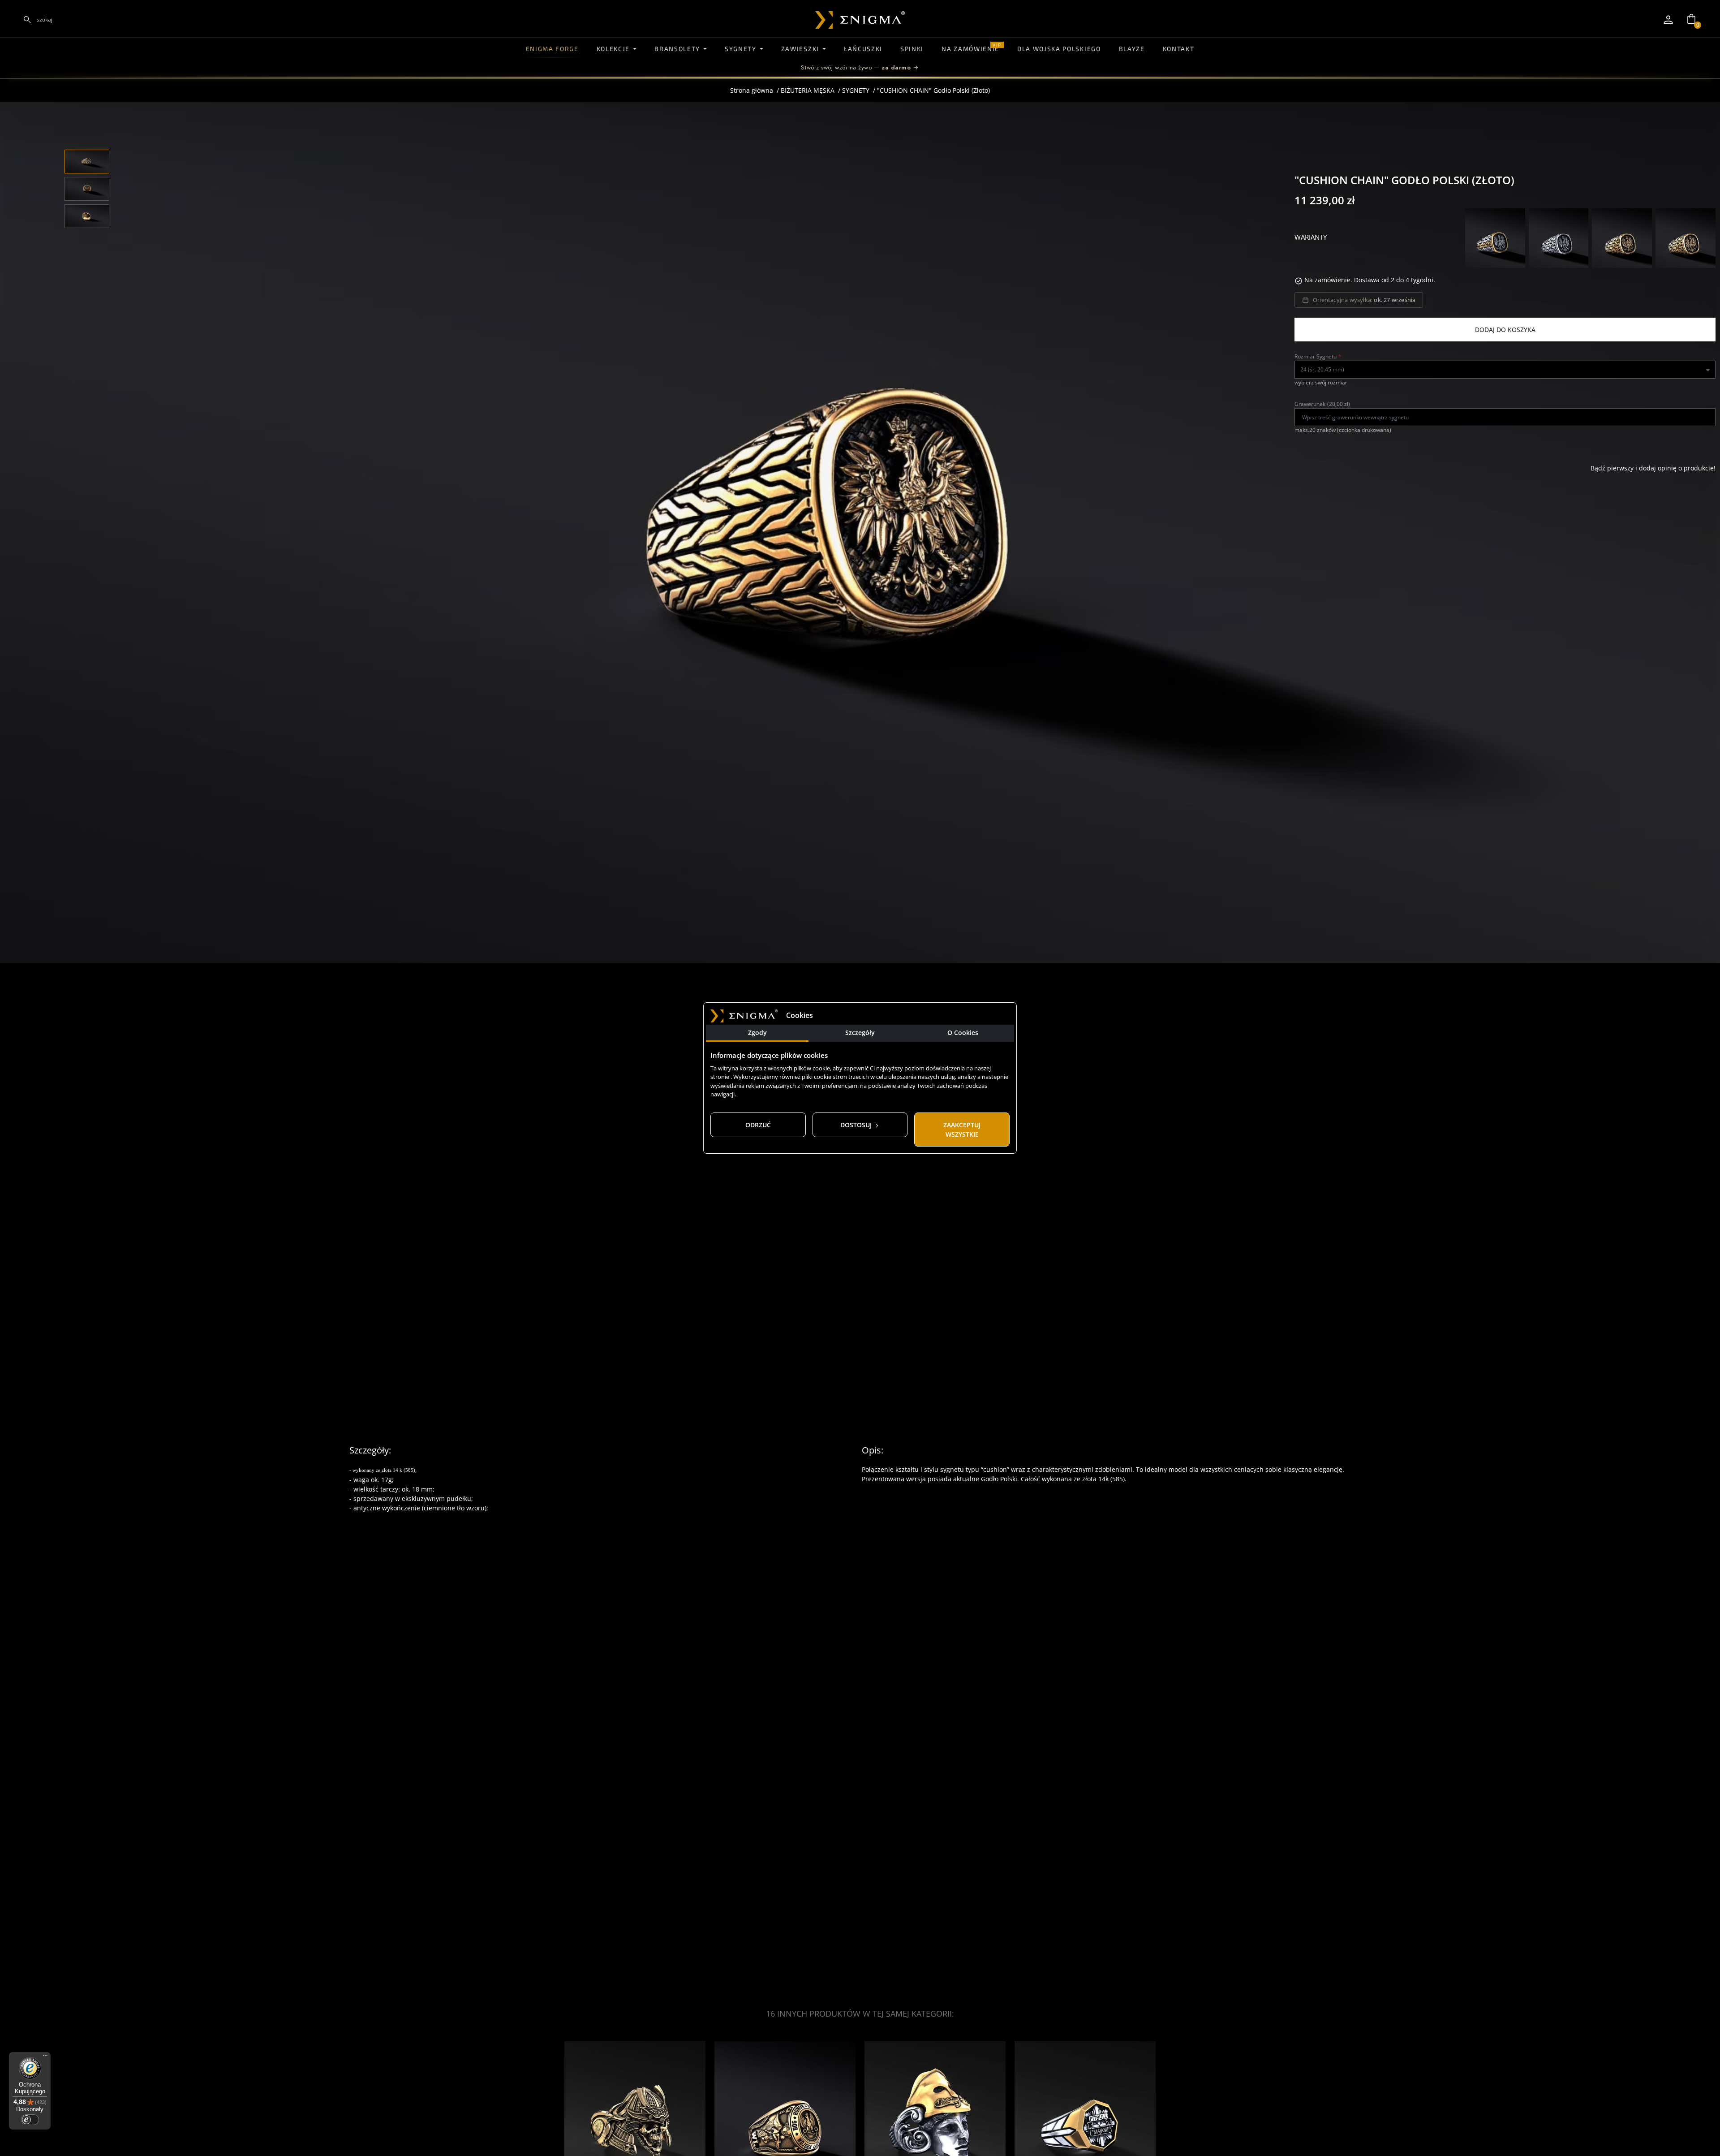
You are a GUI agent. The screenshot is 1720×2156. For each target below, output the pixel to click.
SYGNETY (856, 90)
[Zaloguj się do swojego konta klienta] (1668, 20)
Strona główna (752, 90)
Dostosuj (857, 1125)
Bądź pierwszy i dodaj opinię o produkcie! (1653, 468)
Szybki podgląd (635, 2056)
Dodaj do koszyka (1505, 330)
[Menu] (45, 2057)
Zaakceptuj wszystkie (962, 1130)
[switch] (30, 2120)
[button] (1691, 19)
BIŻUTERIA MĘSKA (808, 90)
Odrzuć (758, 1125)
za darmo (896, 67)
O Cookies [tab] (963, 1033)
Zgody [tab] (757, 1033)
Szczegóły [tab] (860, 1033)
